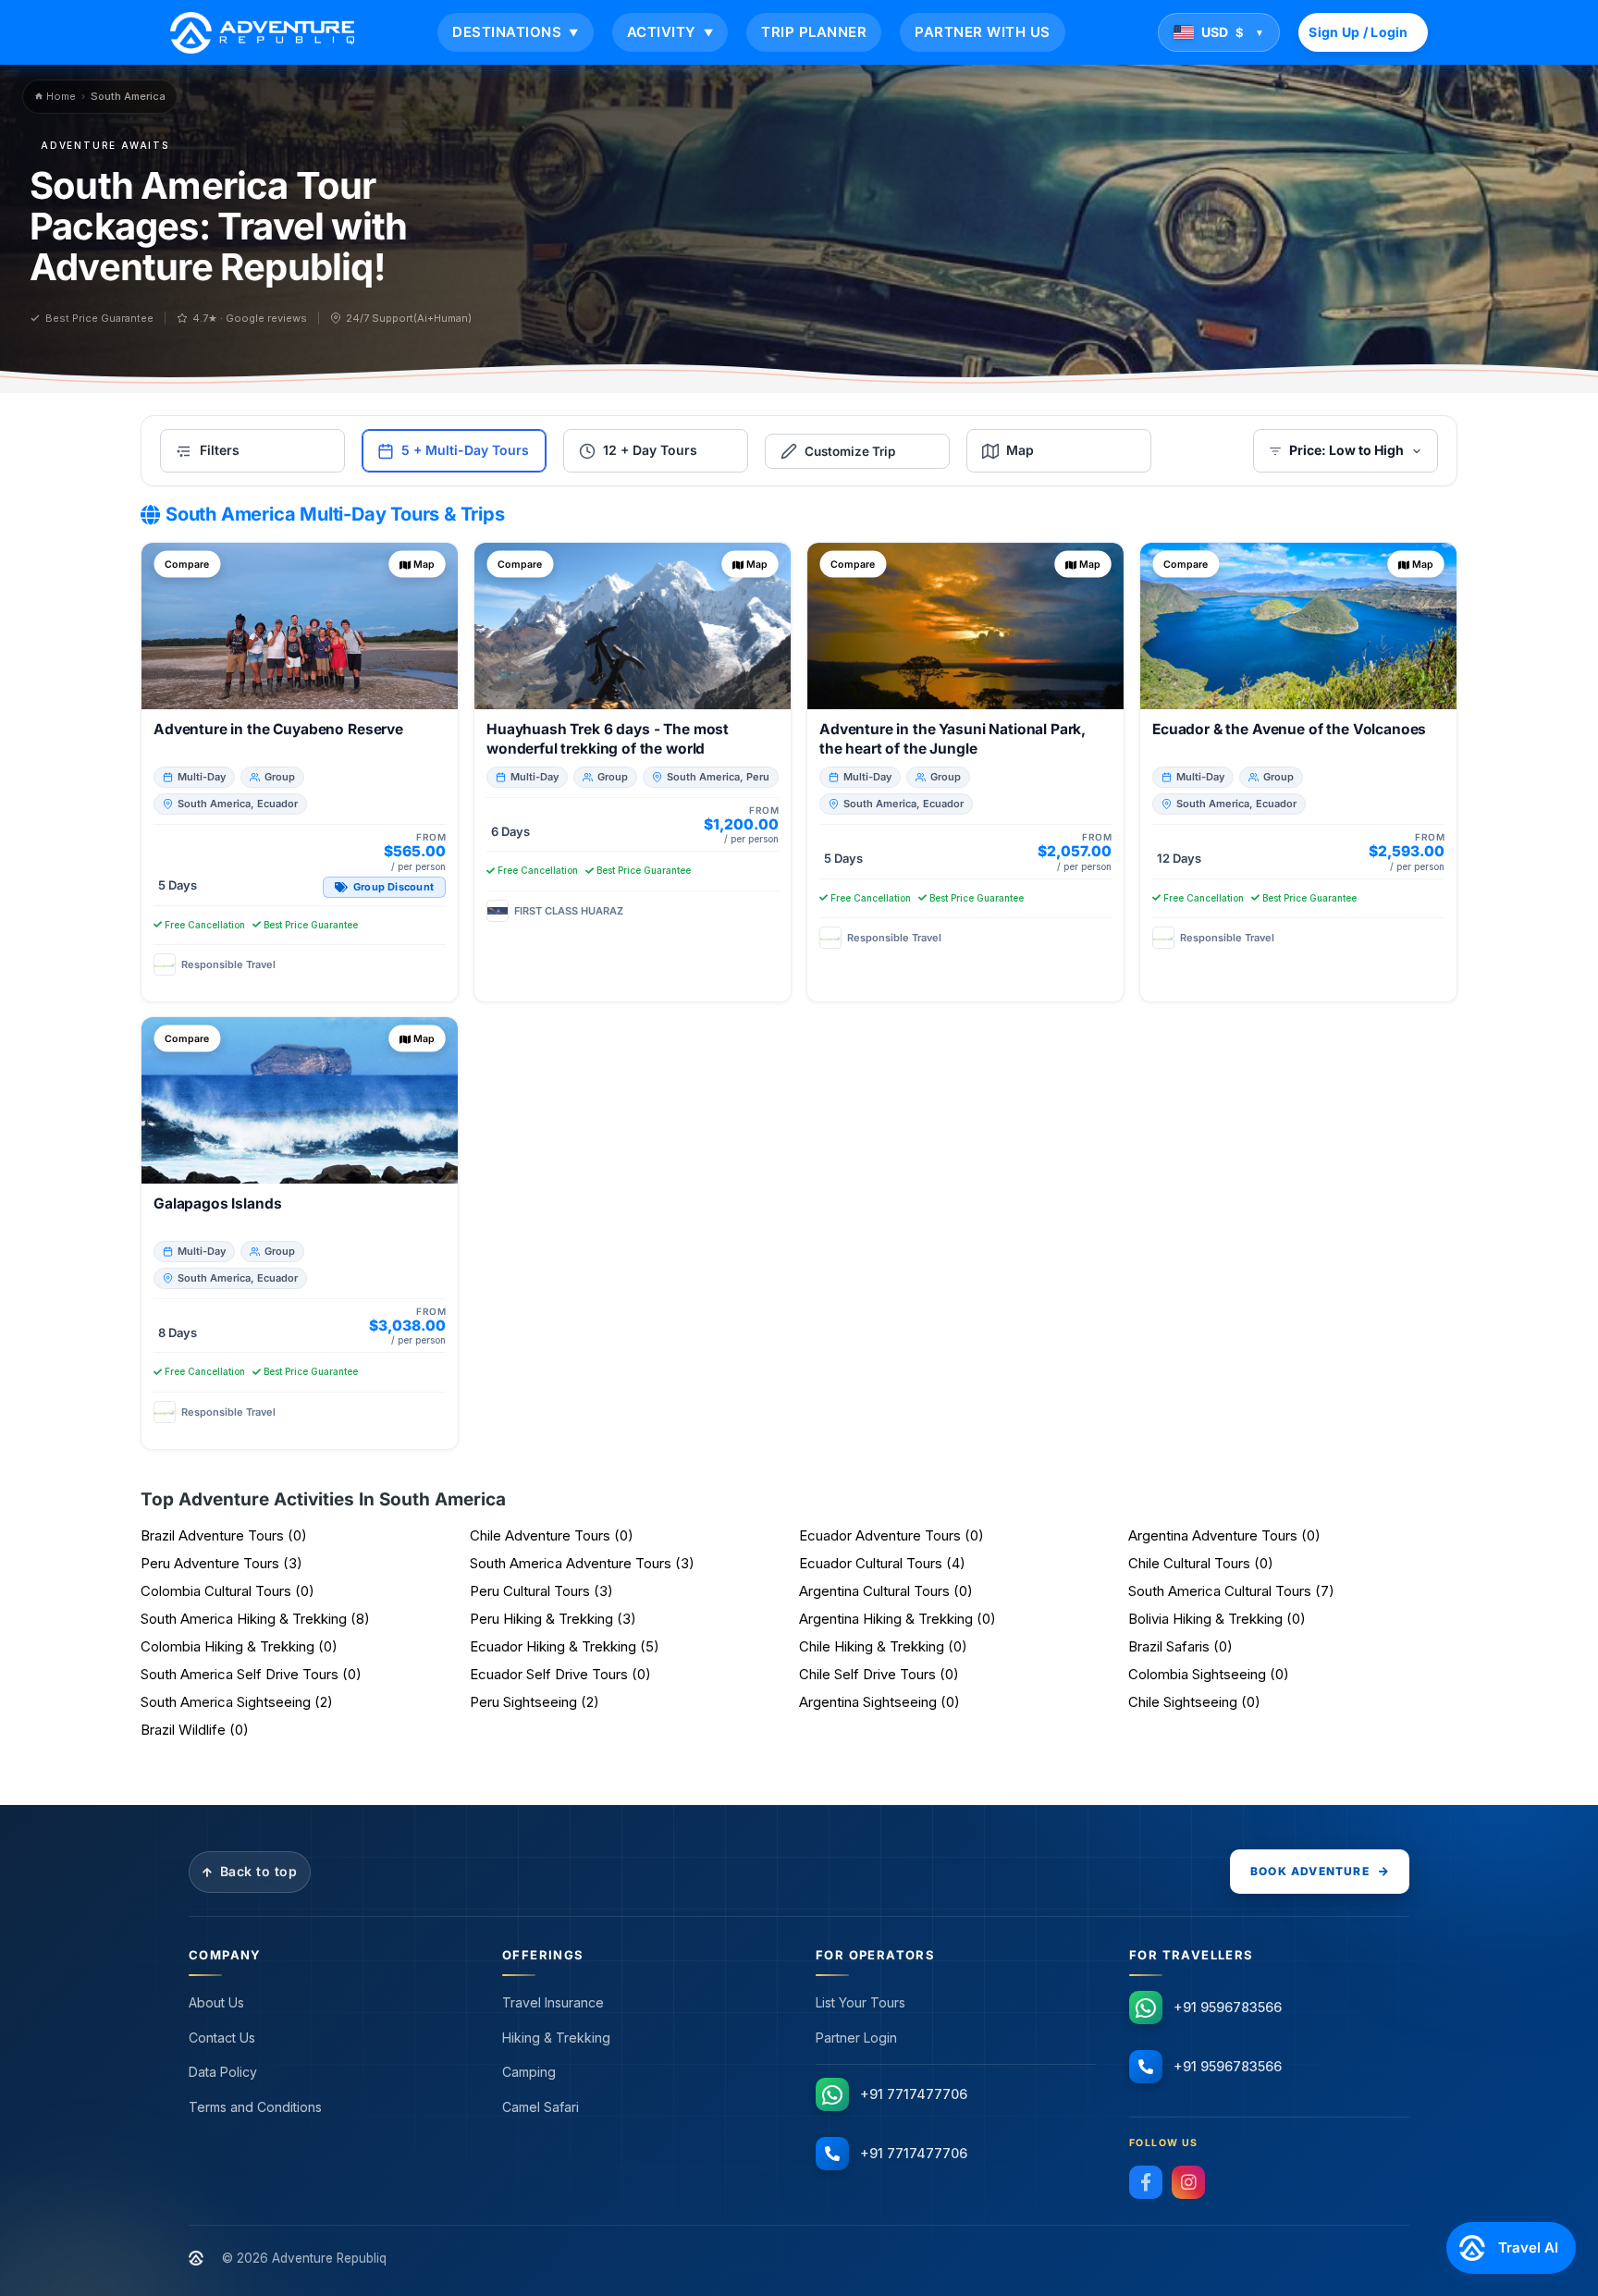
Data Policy (223, 2072)
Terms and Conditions (255, 2107)
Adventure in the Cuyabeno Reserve (278, 729)
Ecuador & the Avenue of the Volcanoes (1289, 729)
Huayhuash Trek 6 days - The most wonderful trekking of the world (608, 739)
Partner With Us (983, 32)
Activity (670, 32)
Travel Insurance (553, 2002)
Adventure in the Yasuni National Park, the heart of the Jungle (953, 739)
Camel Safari (541, 2107)
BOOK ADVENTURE (1310, 1871)
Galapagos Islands (217, 1203)
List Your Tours (860, 2002)
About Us (216, 2002)
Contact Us (222, 2038)
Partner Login (856, 2038)
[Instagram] (1188, 2182)
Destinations (516, 32)
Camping (529, 2072)
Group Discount (393, 887)
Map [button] (424, 564)
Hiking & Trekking (556, 2038)
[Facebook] (1146, 2182)
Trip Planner (814, 32)
